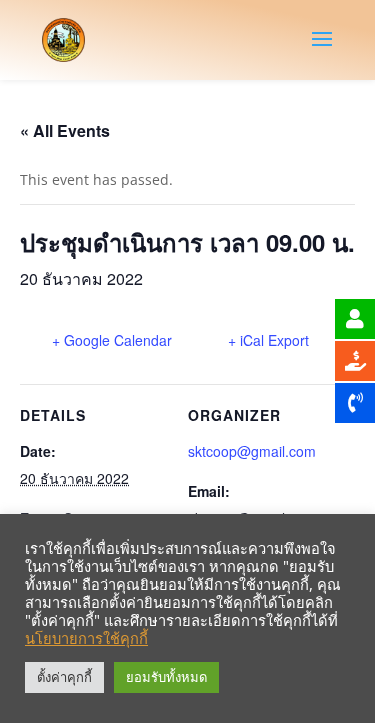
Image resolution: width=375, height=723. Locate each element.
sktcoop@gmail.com (252, 451)
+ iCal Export (268, 340)
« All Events (65, 130)
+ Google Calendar (112, 340)
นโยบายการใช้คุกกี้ (86, 638)
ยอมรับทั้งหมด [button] (166, 677)
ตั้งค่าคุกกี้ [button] (64, 677)
